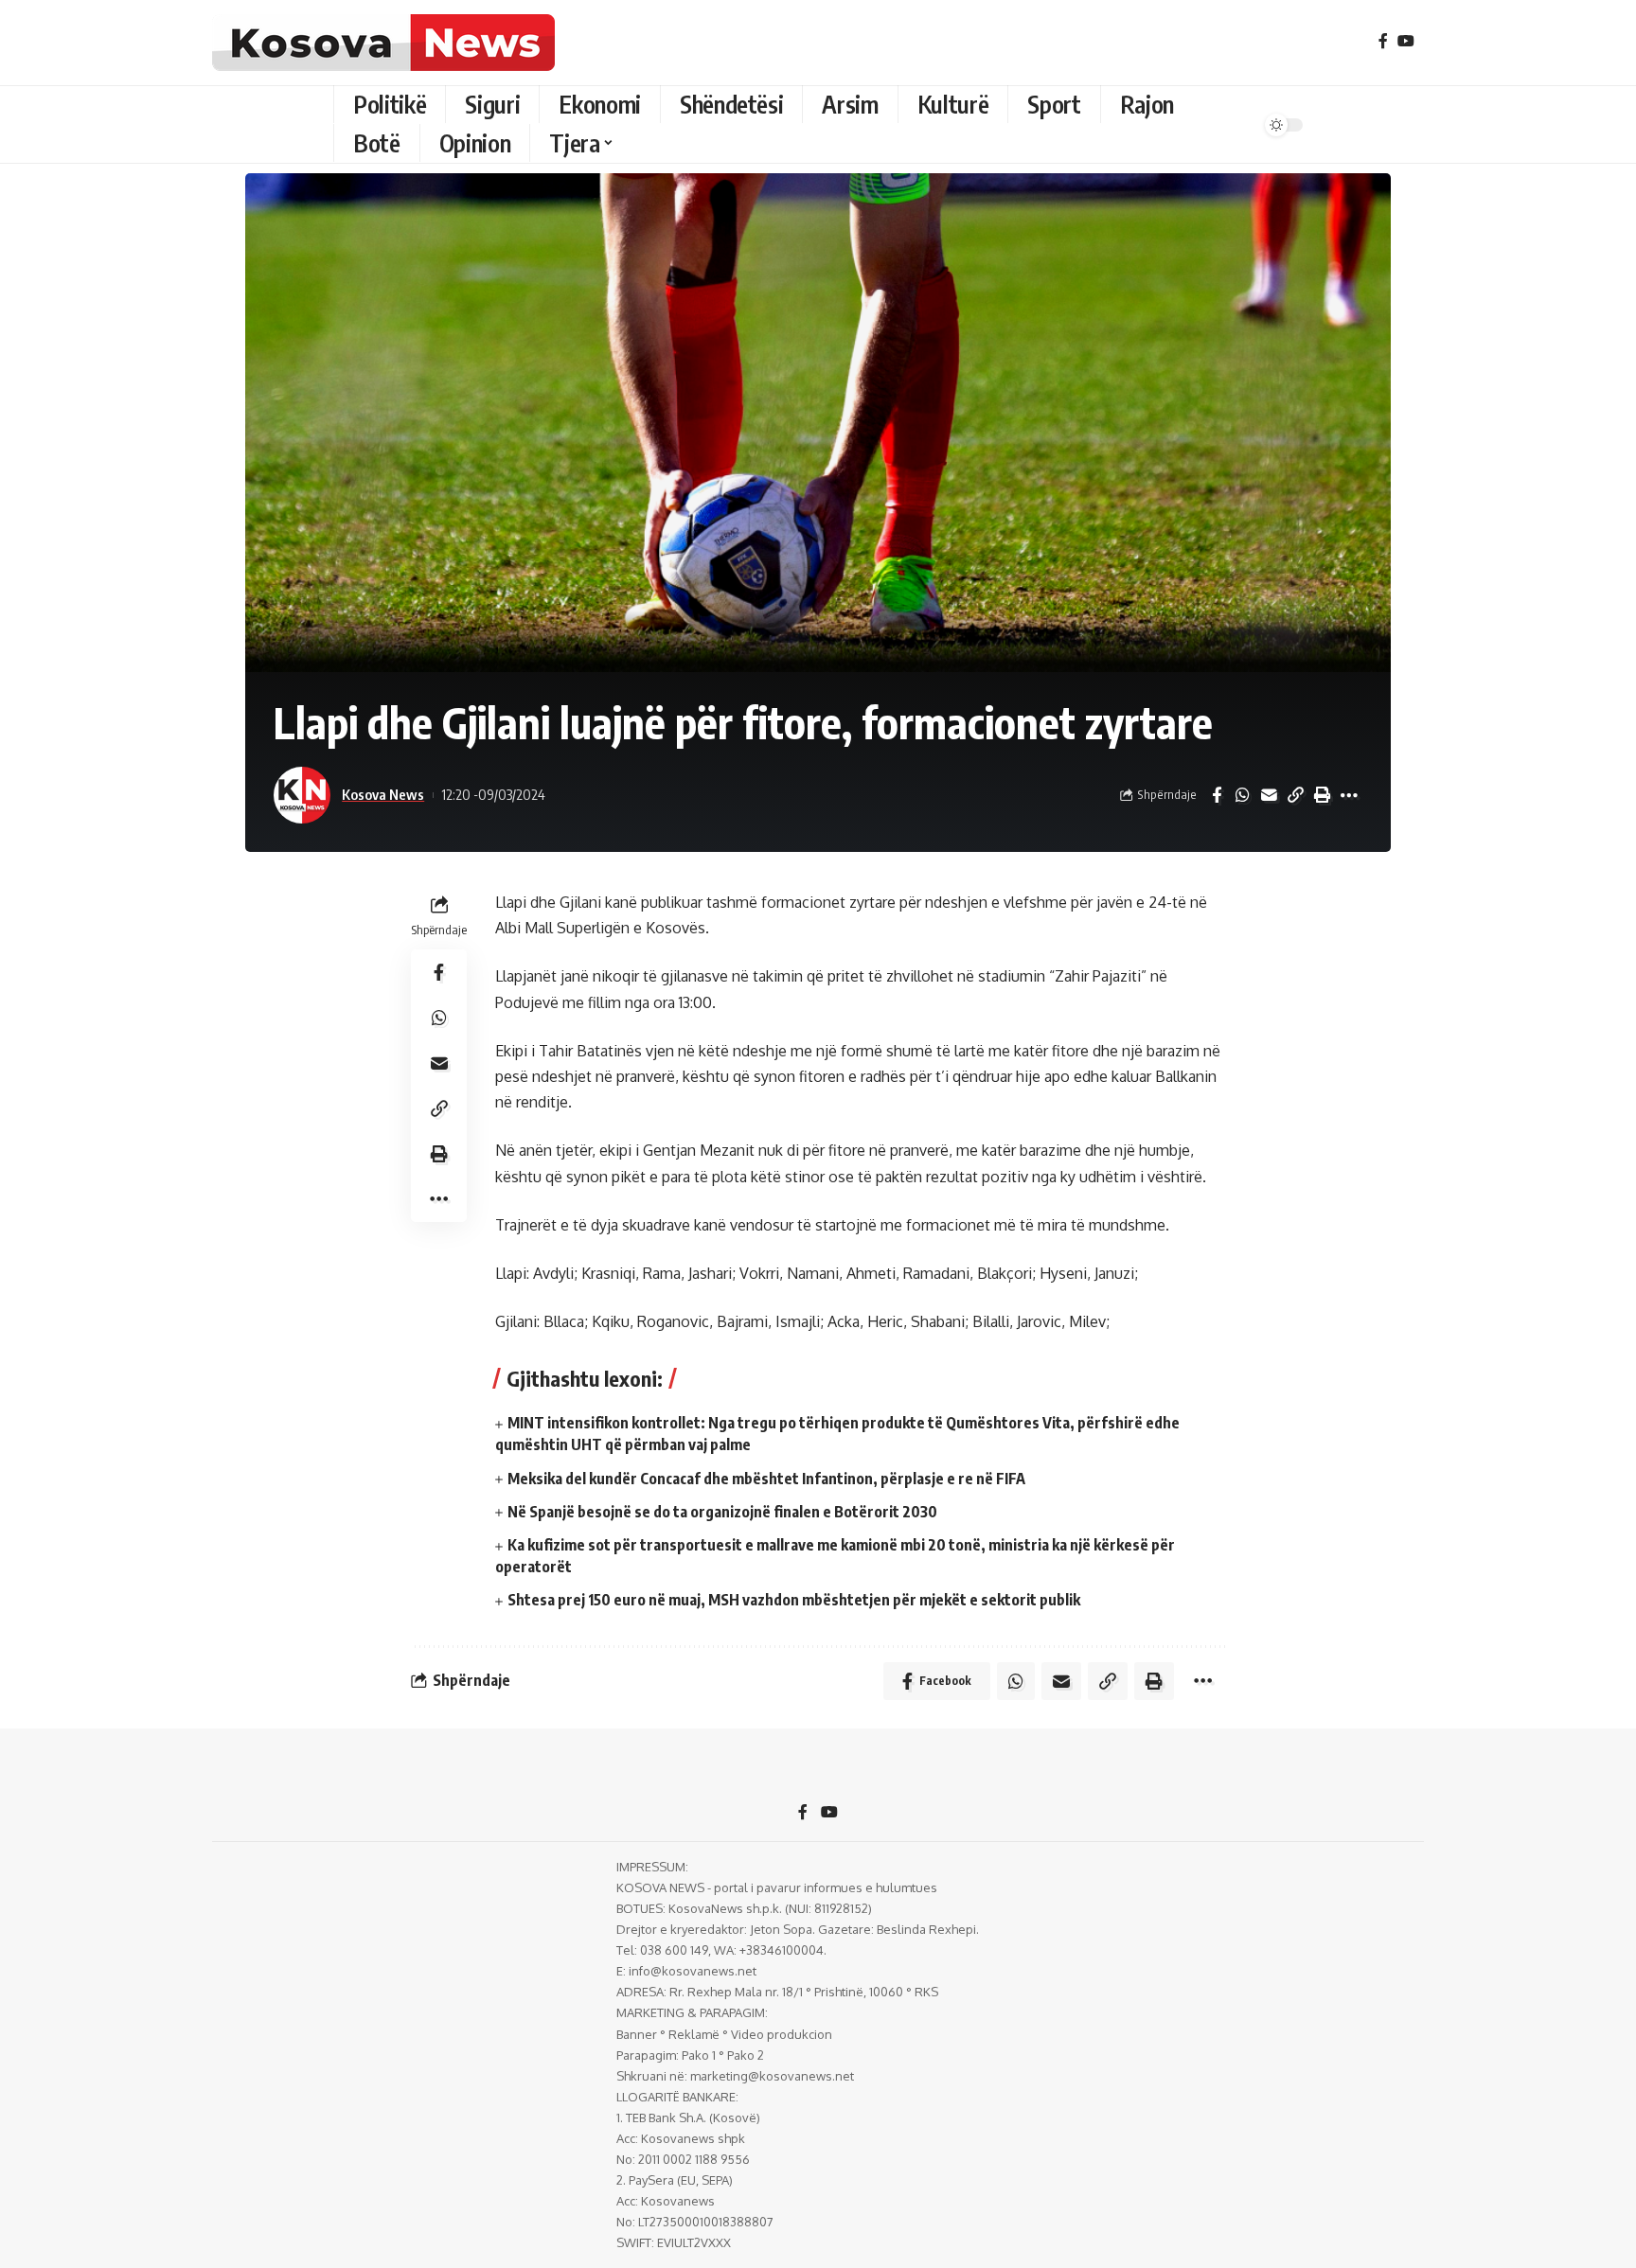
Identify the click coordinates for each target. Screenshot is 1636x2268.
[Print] (1323, 795)
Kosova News (383, 794)
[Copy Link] (1296, 795)
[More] (1349, 795)
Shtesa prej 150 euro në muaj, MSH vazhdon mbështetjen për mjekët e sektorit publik (794, 1600)
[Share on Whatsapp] (1243, 795)
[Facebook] (1383, 41)
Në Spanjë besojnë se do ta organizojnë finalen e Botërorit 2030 (722, 1512)
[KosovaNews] (383, 43)
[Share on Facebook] (1217, 795)
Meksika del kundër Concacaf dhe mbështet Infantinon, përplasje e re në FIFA (766, 1479)
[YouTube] (1406, 41)
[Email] (1270, 795)
